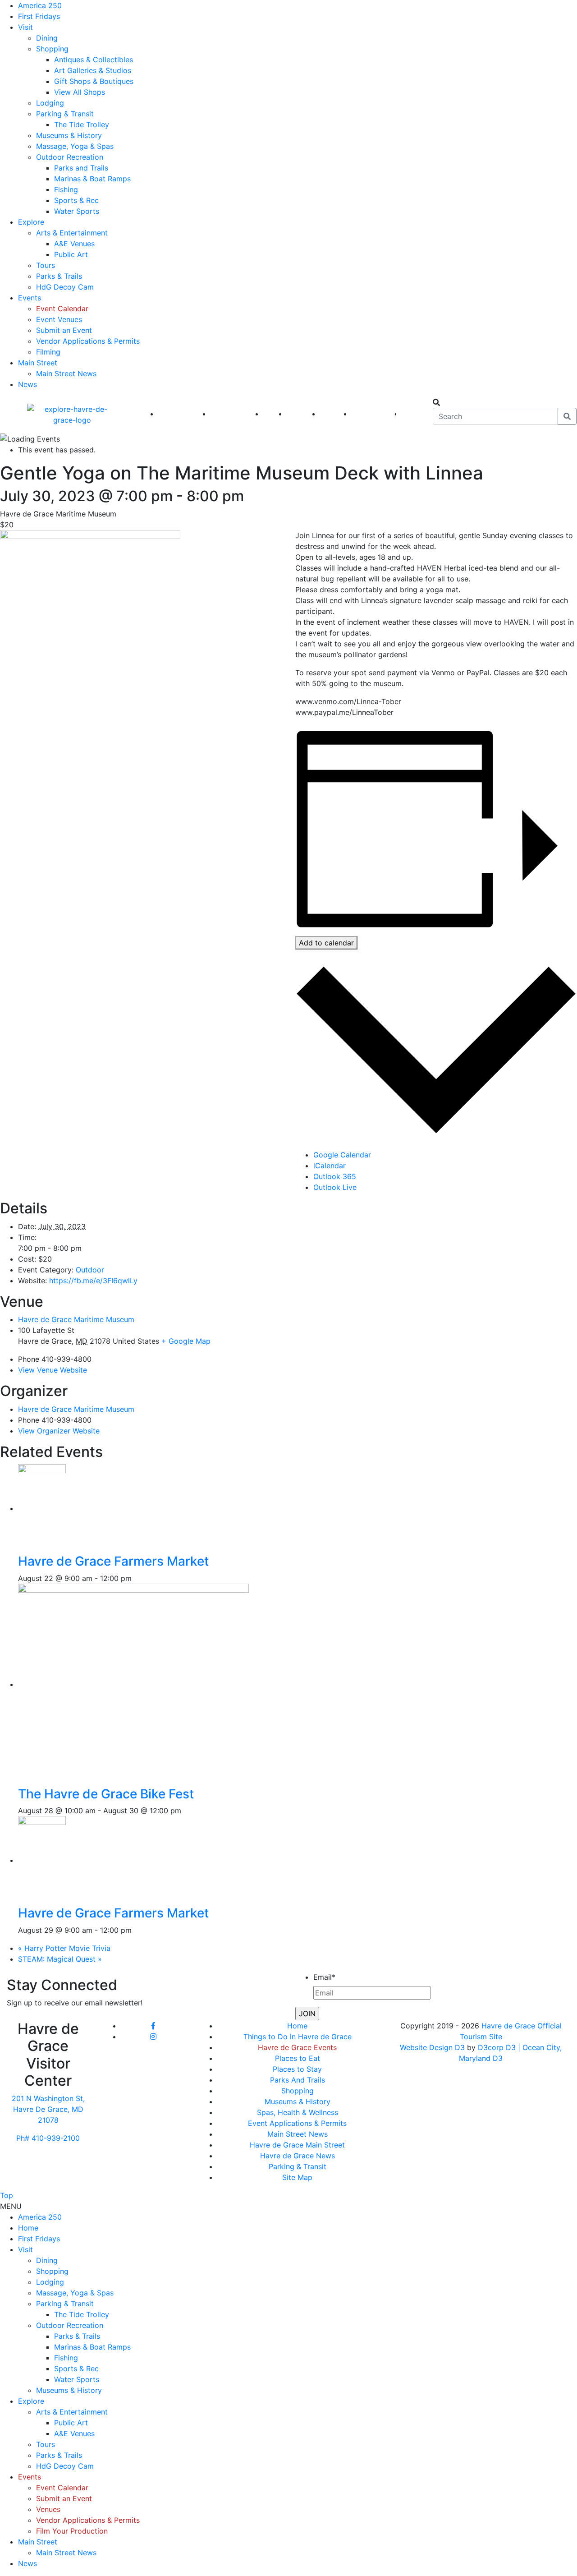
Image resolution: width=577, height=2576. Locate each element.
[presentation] (48, 1508)
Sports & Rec (76, 200)
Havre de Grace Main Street (297, 2145)
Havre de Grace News (298, 2156)
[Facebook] (153, 2026)
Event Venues (59, 319)
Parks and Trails (81, 168)
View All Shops (80, 92)
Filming (48, 352)
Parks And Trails (298, 2080)
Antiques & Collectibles (94, 60)
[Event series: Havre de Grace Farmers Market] (137, 1578)
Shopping (52, 49)
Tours (46, 265)
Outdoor (90, 1270)
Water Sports (77, 211)
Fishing (66, 189)
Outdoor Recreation (70, 157)
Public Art (71, 254)
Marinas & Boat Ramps (92, 179)
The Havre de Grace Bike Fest (106, 1794)
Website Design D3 (433, 2047)
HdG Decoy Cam (65, 287)
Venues (48, 2509)
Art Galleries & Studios (93, 70)
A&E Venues (74, 244)
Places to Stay (297, 2069)
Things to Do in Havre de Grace (298, 2037)
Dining (47, 38)
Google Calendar (342, 1155)
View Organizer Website (59, 1431)
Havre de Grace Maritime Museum (76, 1319)
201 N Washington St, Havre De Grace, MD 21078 (48, 2109)
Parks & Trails (59, 276)
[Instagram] (153, 2037)
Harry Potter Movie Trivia (64, 1948)
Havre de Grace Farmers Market (113, 1561)
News (27, 384)
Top (7, 2195)
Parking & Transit (65, 114)
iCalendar (330, 1166)
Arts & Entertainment (72, 233)
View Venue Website (53, 1370)
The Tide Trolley (82, 124)
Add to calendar (326, 943)
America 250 (40, 5)
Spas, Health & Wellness (298, 2112)
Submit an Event (64, 330)
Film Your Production (72, 2531)
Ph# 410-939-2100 (48, 2138)
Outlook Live (335, 1187)
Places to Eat (298, 2058)
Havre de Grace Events (297, 2047)
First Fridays (39, 16)
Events (30, 298)
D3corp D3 (498, 2047)
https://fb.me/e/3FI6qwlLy (93, 1281)
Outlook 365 (335, 1176)
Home (297, 2026)
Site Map (297, 2177)
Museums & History (69, 135)
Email (324, 1977)
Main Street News (66, 373)
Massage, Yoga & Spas (75, 146)
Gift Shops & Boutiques (94, 81)
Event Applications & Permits (297, 2123)
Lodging (50, 103)
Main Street (38, 363)
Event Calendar (62, 309)
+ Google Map (186, 1341)
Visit (25, 27)
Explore (31, 222)
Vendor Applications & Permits (88, 341)
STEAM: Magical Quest (60, 1959)
